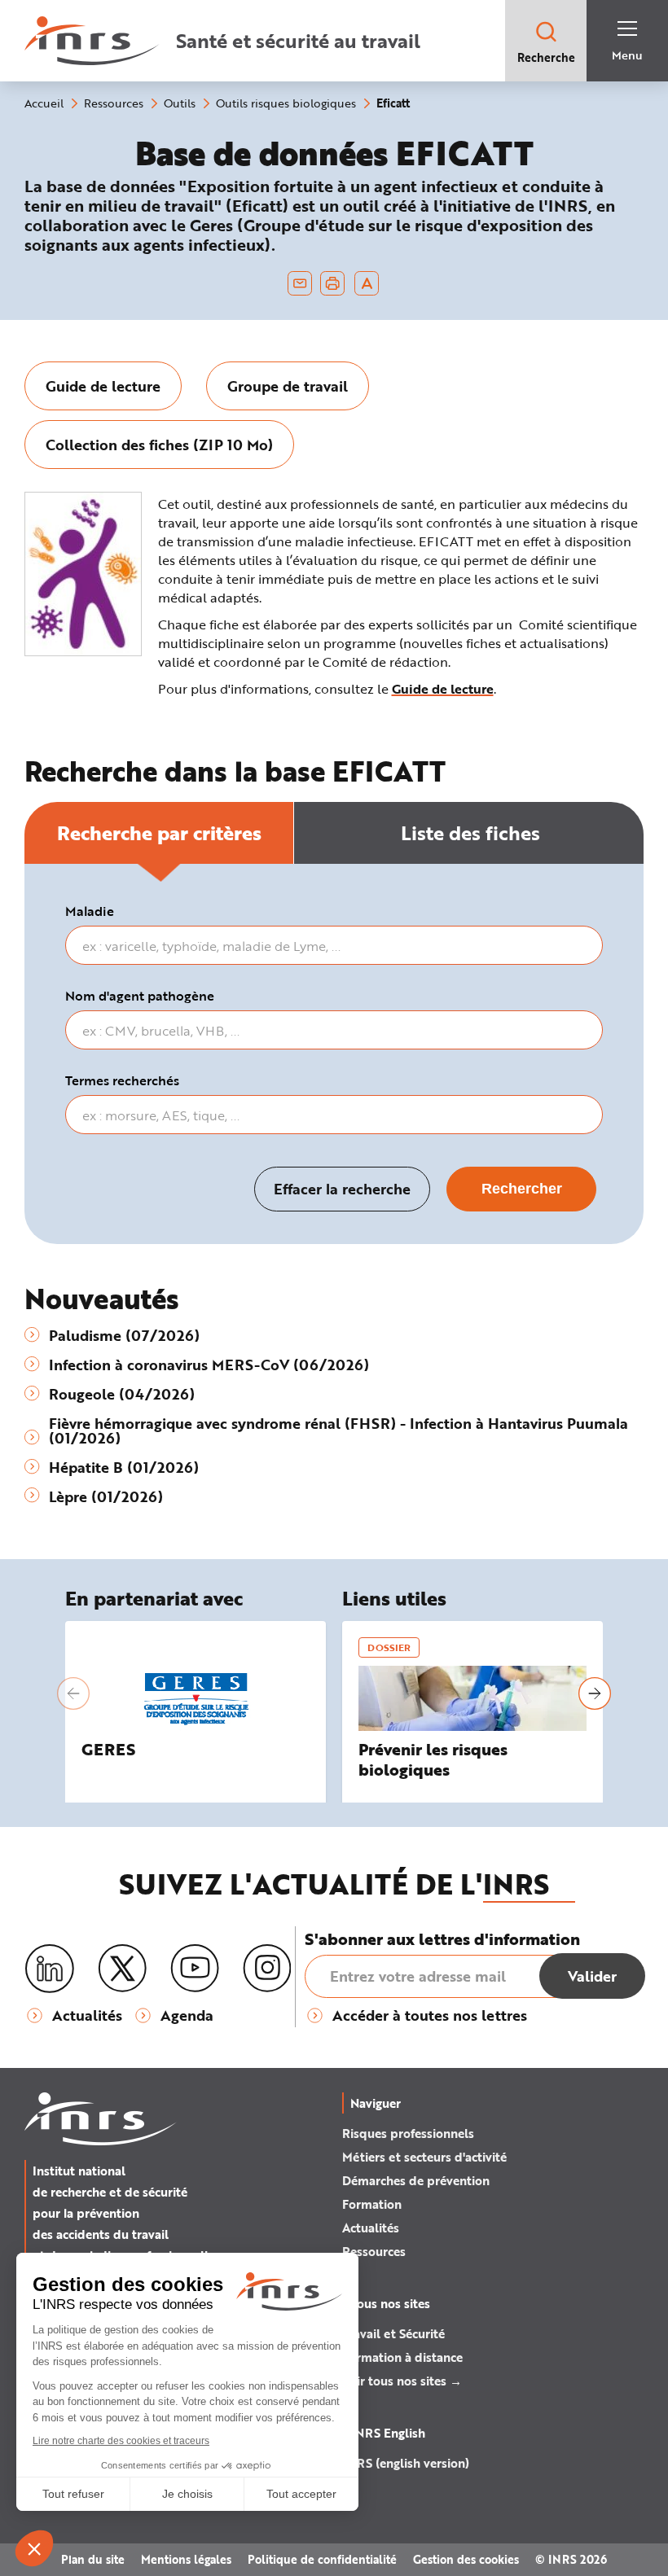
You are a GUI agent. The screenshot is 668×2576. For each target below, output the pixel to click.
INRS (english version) (406, 2463)
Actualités (371, 2228)
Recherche (546, 57)
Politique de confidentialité (322, 2559)
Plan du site (93, 2559)
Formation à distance (402, 2357)
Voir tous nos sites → (402, 2381)
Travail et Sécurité (393, 2333)
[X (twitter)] (122, 1969)
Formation (372, 2204)
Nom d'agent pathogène (140, 996)
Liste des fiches (470, 832)
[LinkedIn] (50, 1969)
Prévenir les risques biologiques (433, 1759)
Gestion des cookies (466, 2559)
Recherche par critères (159, 832)
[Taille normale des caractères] (367, 283)
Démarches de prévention (416, 2180)
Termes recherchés (122, 1080)
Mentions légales (186, 2559)
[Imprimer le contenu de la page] (333, 283)
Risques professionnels (408, 2133)
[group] (103, 386)
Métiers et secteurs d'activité (424, 2157)
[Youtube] (195, 1969)
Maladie (90, 911)
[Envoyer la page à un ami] (300, 283)
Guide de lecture (443, 688)
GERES (108, 1749)
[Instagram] (267, 1969)
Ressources (374, 2251)
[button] (73, 1693)
